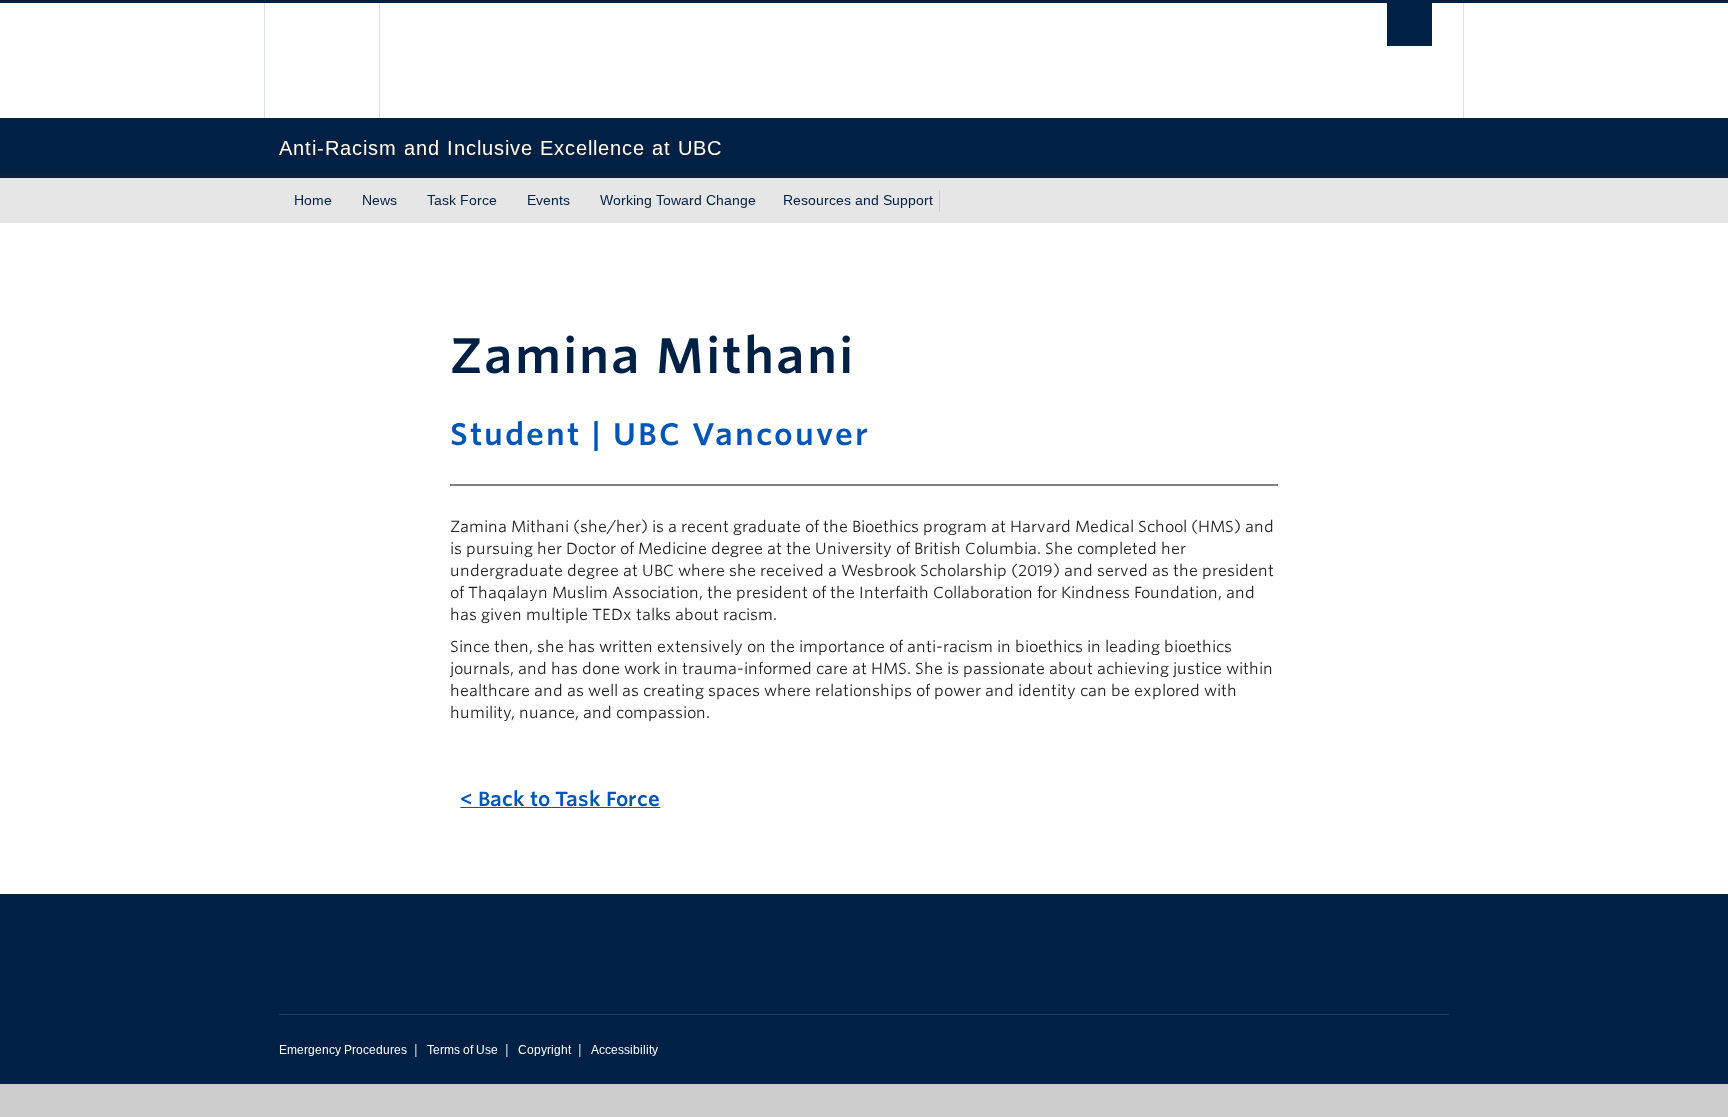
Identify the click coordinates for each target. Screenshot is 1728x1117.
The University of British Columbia (321, 60)
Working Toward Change (678, 200)
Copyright (544, 1050)
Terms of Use (462, 1050)
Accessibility (624, 1050)
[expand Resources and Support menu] (951, 201)
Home (313, 200)
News (379, 200)
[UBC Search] (1409, 24)
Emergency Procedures (343, 1050)
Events (548, 200)
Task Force (462, 200)
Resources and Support (858, 200)
